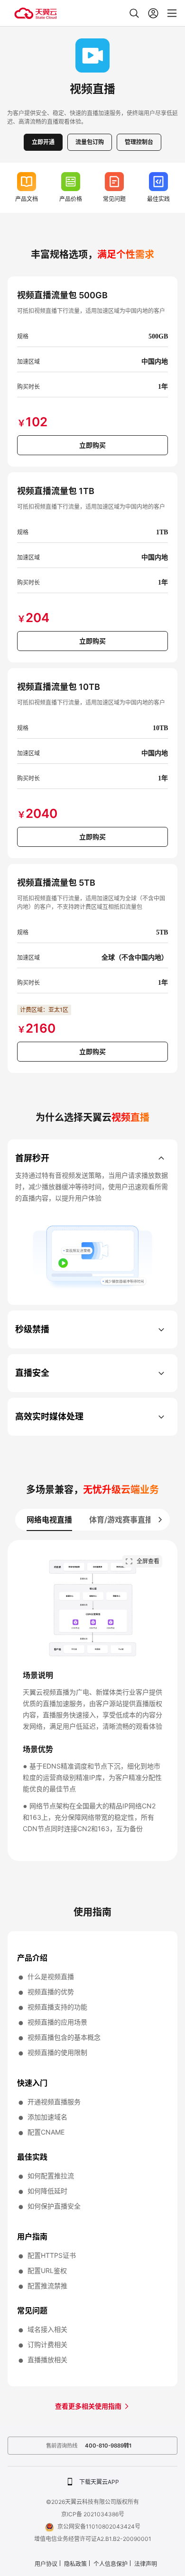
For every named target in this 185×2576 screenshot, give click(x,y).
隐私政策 (75, 2564)
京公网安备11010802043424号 (99, 2526)
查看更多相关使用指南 (89, 2406)
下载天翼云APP (99, 2482)
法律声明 (146, 2564)
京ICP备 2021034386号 (93, 2514)
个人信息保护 (111, 2564)
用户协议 (46, 2564)
